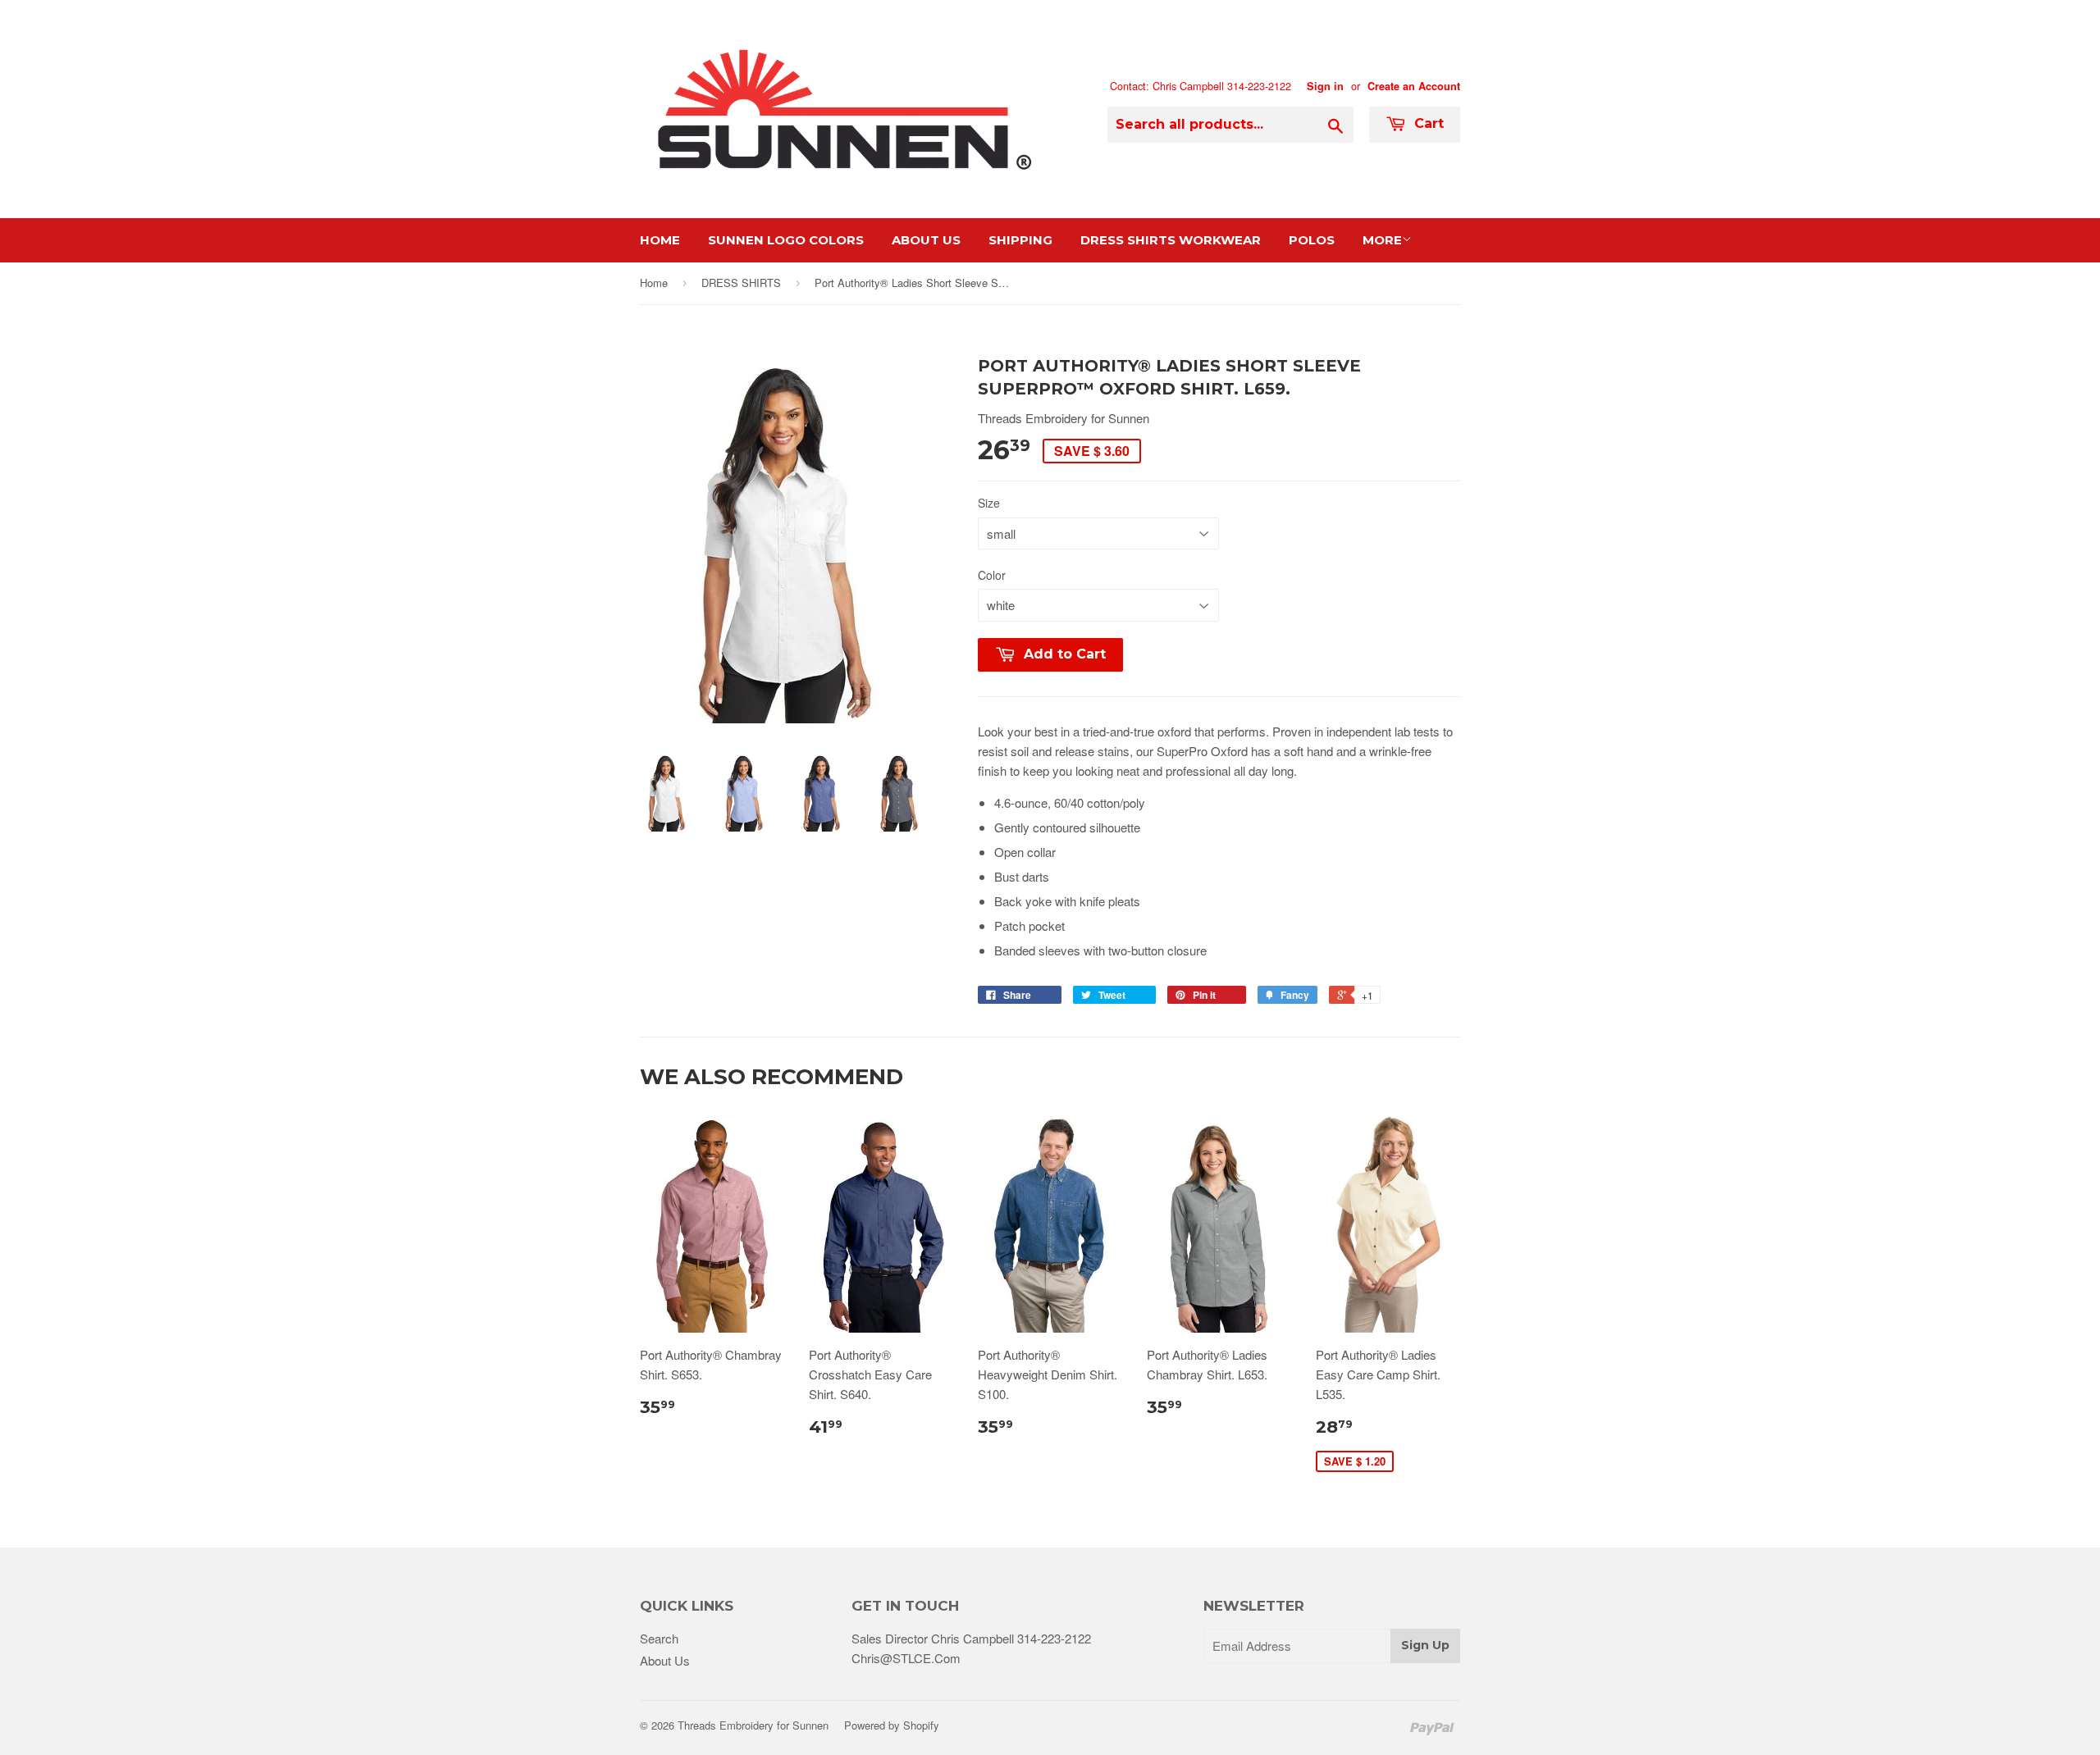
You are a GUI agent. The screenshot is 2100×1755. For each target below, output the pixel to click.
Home (660, 240)
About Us (926, 240)
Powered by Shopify (892, 1725)
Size (989, 503)
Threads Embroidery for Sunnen (753, 1725)
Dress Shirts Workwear (1171, 240)
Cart (1427, 123)
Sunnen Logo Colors (786, 240)
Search (659, 1638)
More (1382, 240)
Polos (1312, 240)
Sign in (1325, 86)
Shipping (1020, 240)
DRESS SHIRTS (741, 283)
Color (992, 575)
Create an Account (1414, 86)
